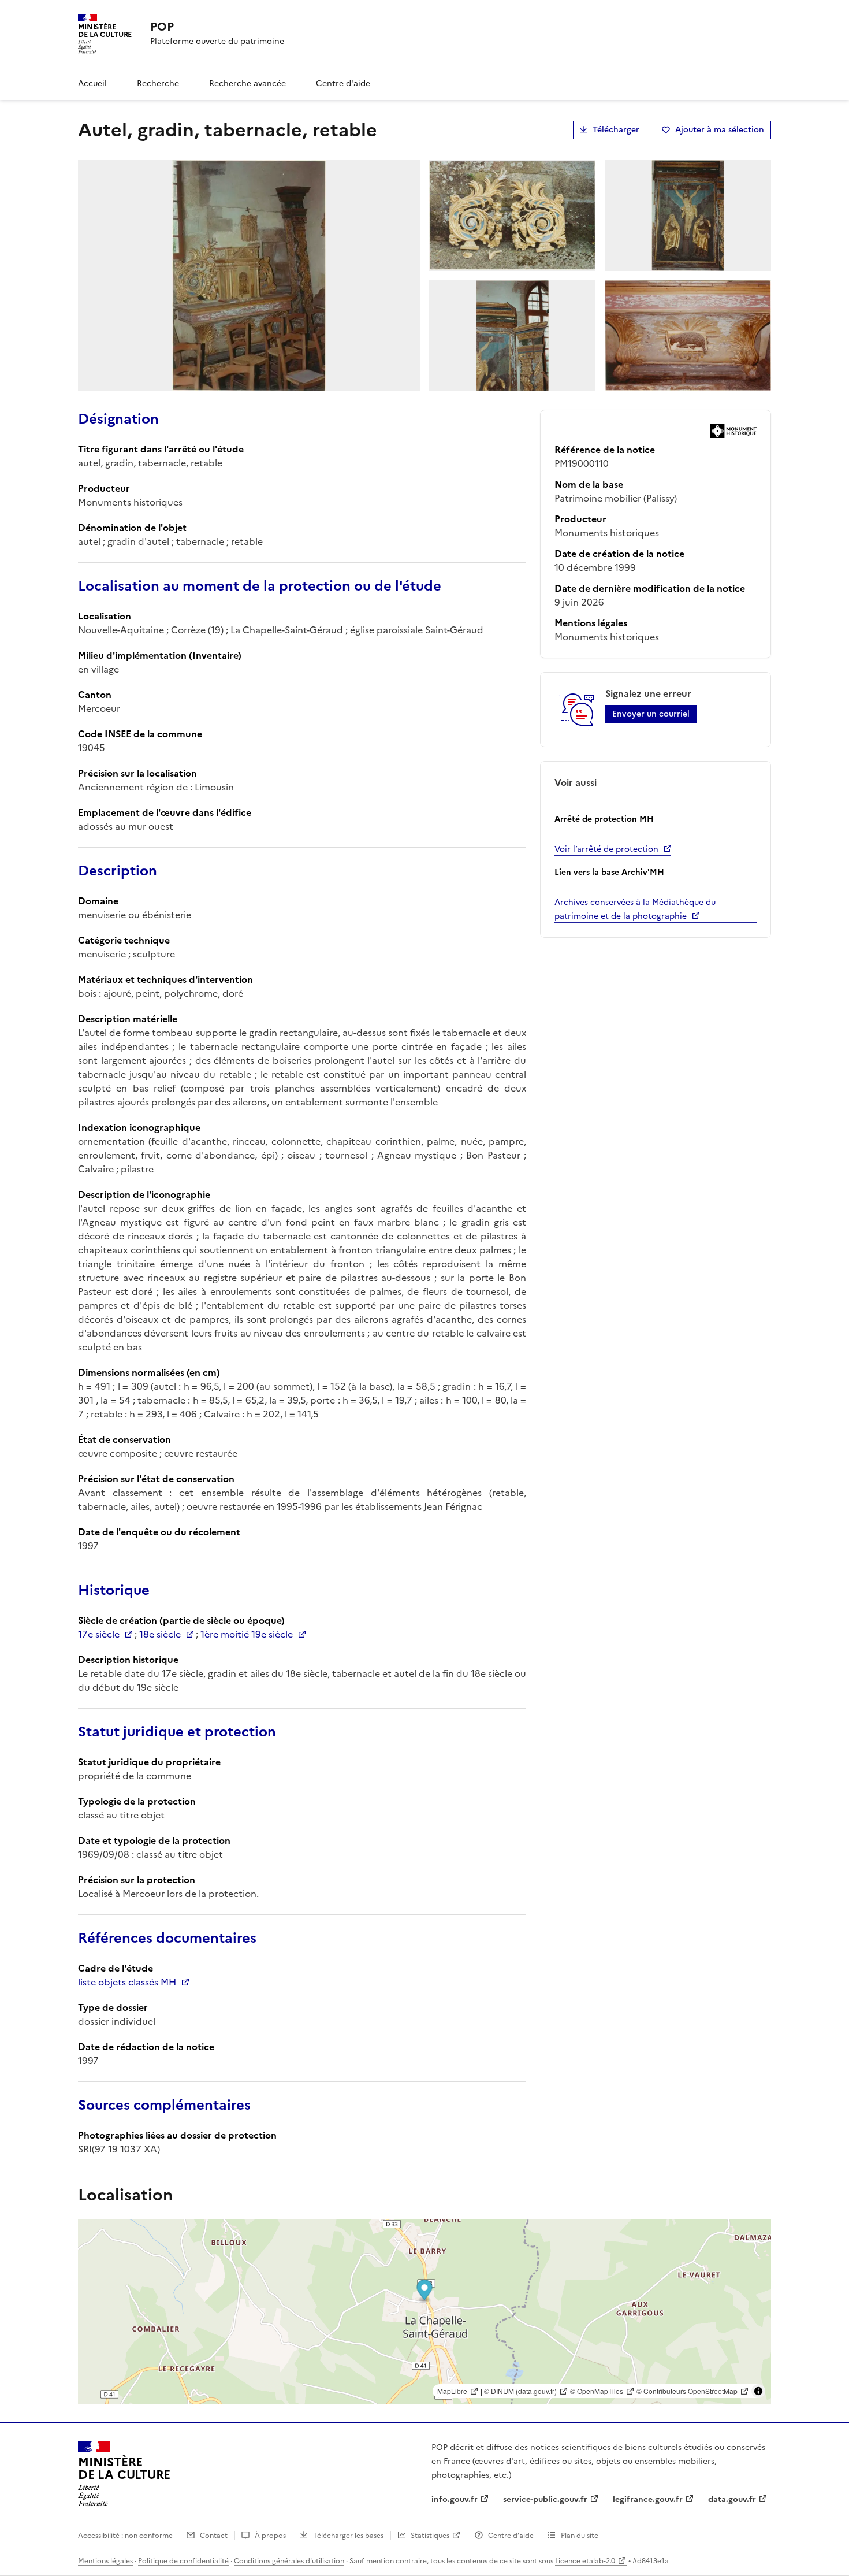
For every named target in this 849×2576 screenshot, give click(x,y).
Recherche (158, 83)
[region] (425, 2311)
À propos (270, 2536)
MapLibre (452, 2391)
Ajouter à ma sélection (720, 130)
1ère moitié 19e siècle (247, 1634)
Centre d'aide (343, 83)
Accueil (92, 83)
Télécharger (616, 130)
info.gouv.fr (455, 2499)
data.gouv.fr (732, 2499)
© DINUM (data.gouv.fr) (520, 2391)
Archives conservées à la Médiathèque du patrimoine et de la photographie (635, 909)
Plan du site (580, 2536)
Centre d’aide (511, 2536)
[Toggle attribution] (758, 2391)
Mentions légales (105, 2561)
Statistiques (430, 2536)
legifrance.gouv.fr (648, 2499)
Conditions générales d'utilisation (289, 2561)
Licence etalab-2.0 (585, 2561)
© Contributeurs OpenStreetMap (687, 2391)
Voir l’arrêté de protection (606, 849)
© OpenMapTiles (597, 2391)
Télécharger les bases (348, 2536)
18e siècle (160, 1634)
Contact (214, 2536)
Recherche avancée (247, 83)
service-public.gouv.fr (545, 2499)
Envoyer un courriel (651, 714)
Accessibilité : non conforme (125, 2536)
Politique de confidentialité (183, 2561)
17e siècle (99, 1634)
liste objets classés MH (127, 1982)
